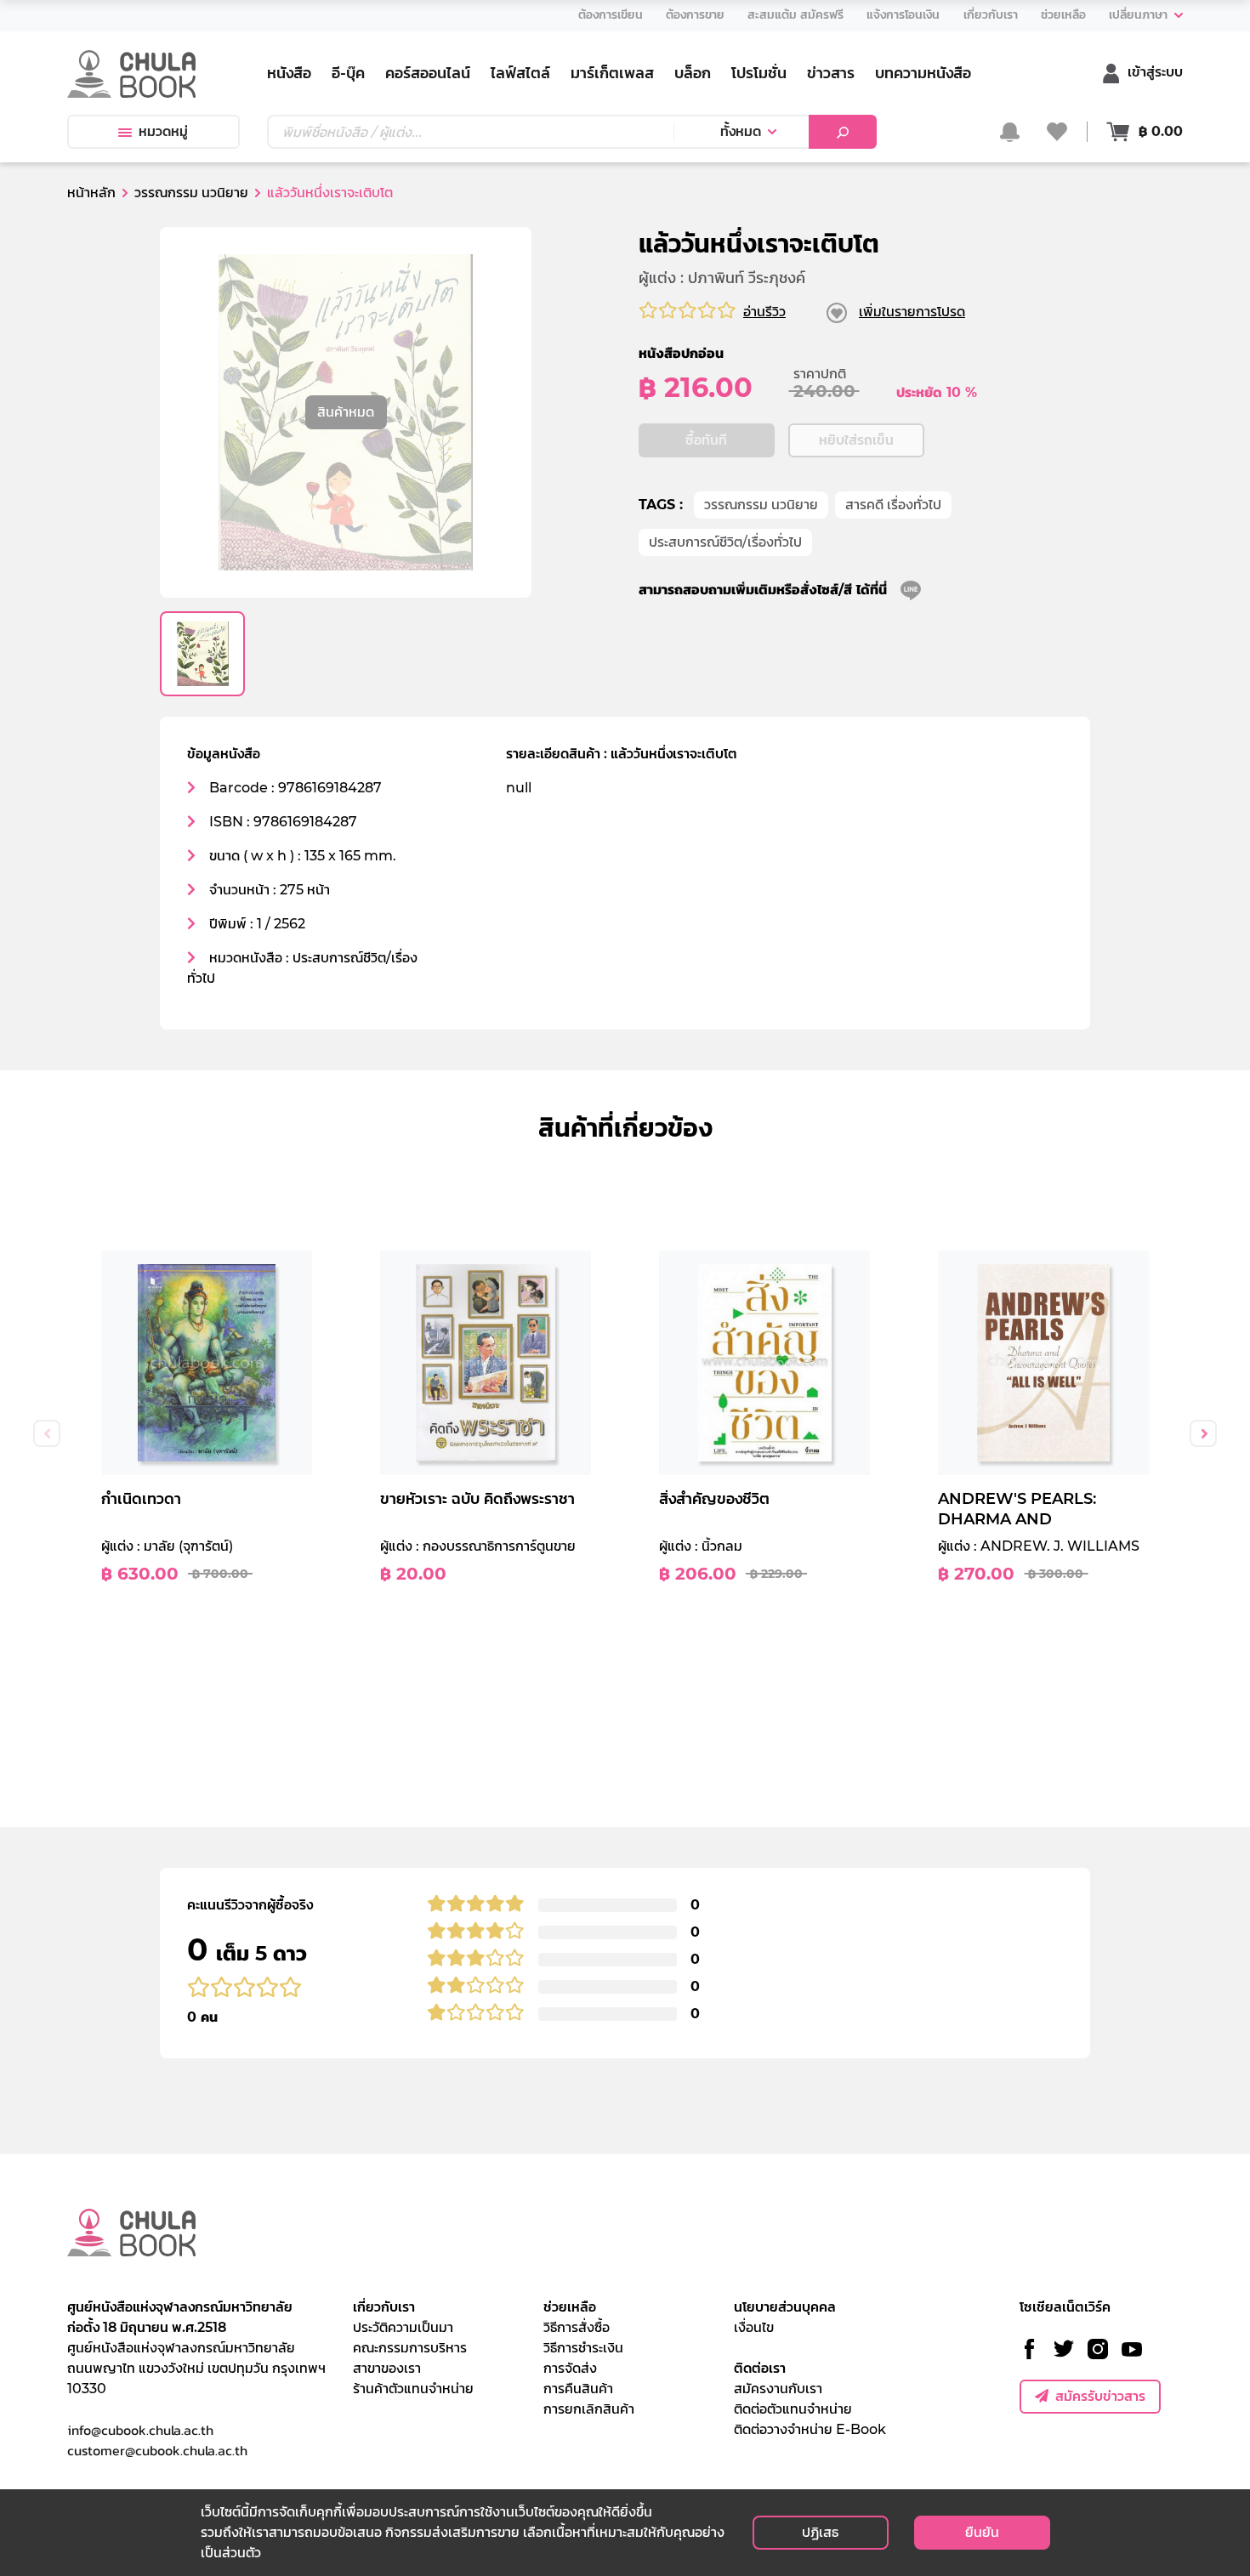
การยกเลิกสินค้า (589, 2409)
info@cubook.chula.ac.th (140, 2430)
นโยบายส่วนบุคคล (785, 2307)
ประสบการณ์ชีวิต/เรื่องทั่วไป (725, 542)
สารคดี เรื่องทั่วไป (893, 505)
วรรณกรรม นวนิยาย (761, 505)
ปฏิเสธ (820, 2532)
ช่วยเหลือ (570, 2307)
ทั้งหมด (741, 131)
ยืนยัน (982, 2532)
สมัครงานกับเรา (778, 2389)
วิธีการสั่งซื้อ (577, 2327)
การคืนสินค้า (578, 2389)
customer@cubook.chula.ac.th (157, 2450)
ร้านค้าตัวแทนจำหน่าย (413, 2389)
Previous (47, 1433)
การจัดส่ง (570, 2368)
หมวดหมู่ (163, 131)
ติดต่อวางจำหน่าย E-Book (810, 2429)
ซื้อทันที (706, 440)
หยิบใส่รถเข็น (856, 440)
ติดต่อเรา (760, 2368)
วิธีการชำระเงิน (583, 2348)
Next (1203, 1433)
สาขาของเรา (387, 2368)
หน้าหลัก (91, 193)
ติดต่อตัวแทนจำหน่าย (793, 2409)
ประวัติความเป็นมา (403, 2327)
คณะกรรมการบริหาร (410, 2348)
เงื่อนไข (754, 2327)
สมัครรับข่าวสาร (1100, 2396)
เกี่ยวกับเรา (384, 2307)
